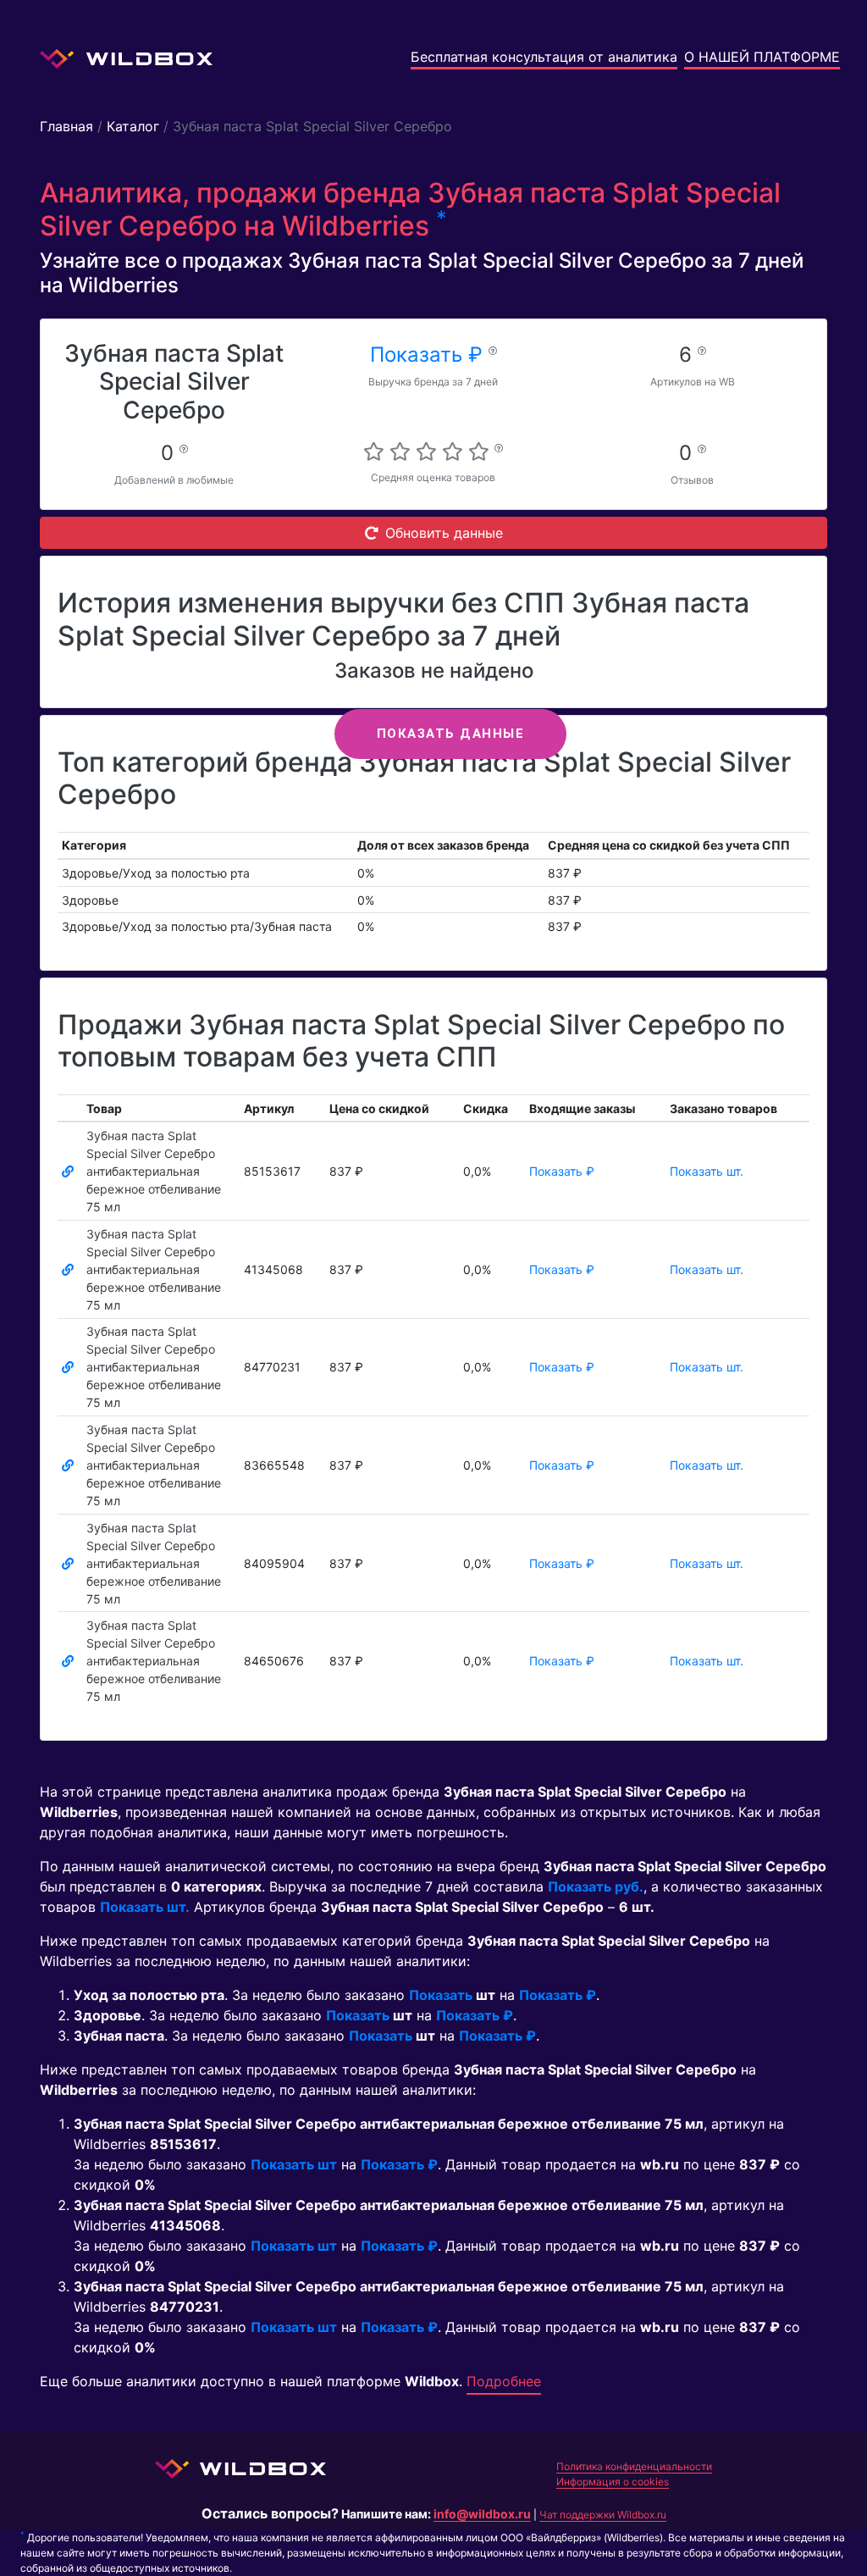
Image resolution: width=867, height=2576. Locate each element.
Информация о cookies (613, 2482)
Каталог (133, 126)
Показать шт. (707, 1171)
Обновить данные (444, 533)
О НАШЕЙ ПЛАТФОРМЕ (762, 57)
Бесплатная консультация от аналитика (544, 57)
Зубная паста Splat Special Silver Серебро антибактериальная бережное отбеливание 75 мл (154, 1171)
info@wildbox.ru (482, 2514)
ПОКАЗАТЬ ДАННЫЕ (451, 734)
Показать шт (294, 2164)
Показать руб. (596, 1886)
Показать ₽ (429, 355)
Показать (441, 1995)
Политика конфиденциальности (634, 2466)
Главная (66, 126)
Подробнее (504, 2381)
